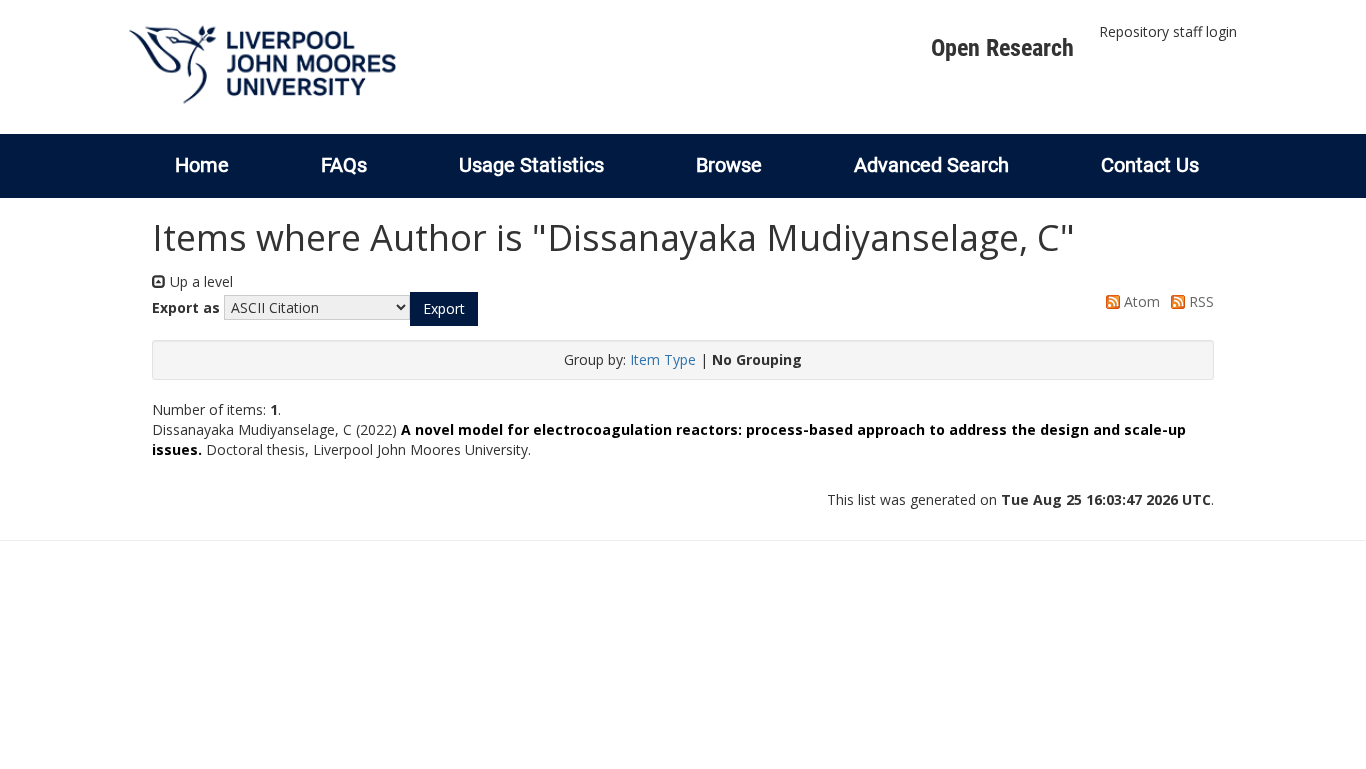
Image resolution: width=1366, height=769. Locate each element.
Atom (1140, 301)
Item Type (663, 359)
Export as (186, 307)
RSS (1199, 301)
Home (202, 165)
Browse (729, 165)
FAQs (344, 165)
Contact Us (1150, 165)
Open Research (1002, 48)
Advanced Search (931, 165)
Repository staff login (1168, 31)
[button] (444, 309)
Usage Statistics (531, 165)
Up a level (199, 281)
